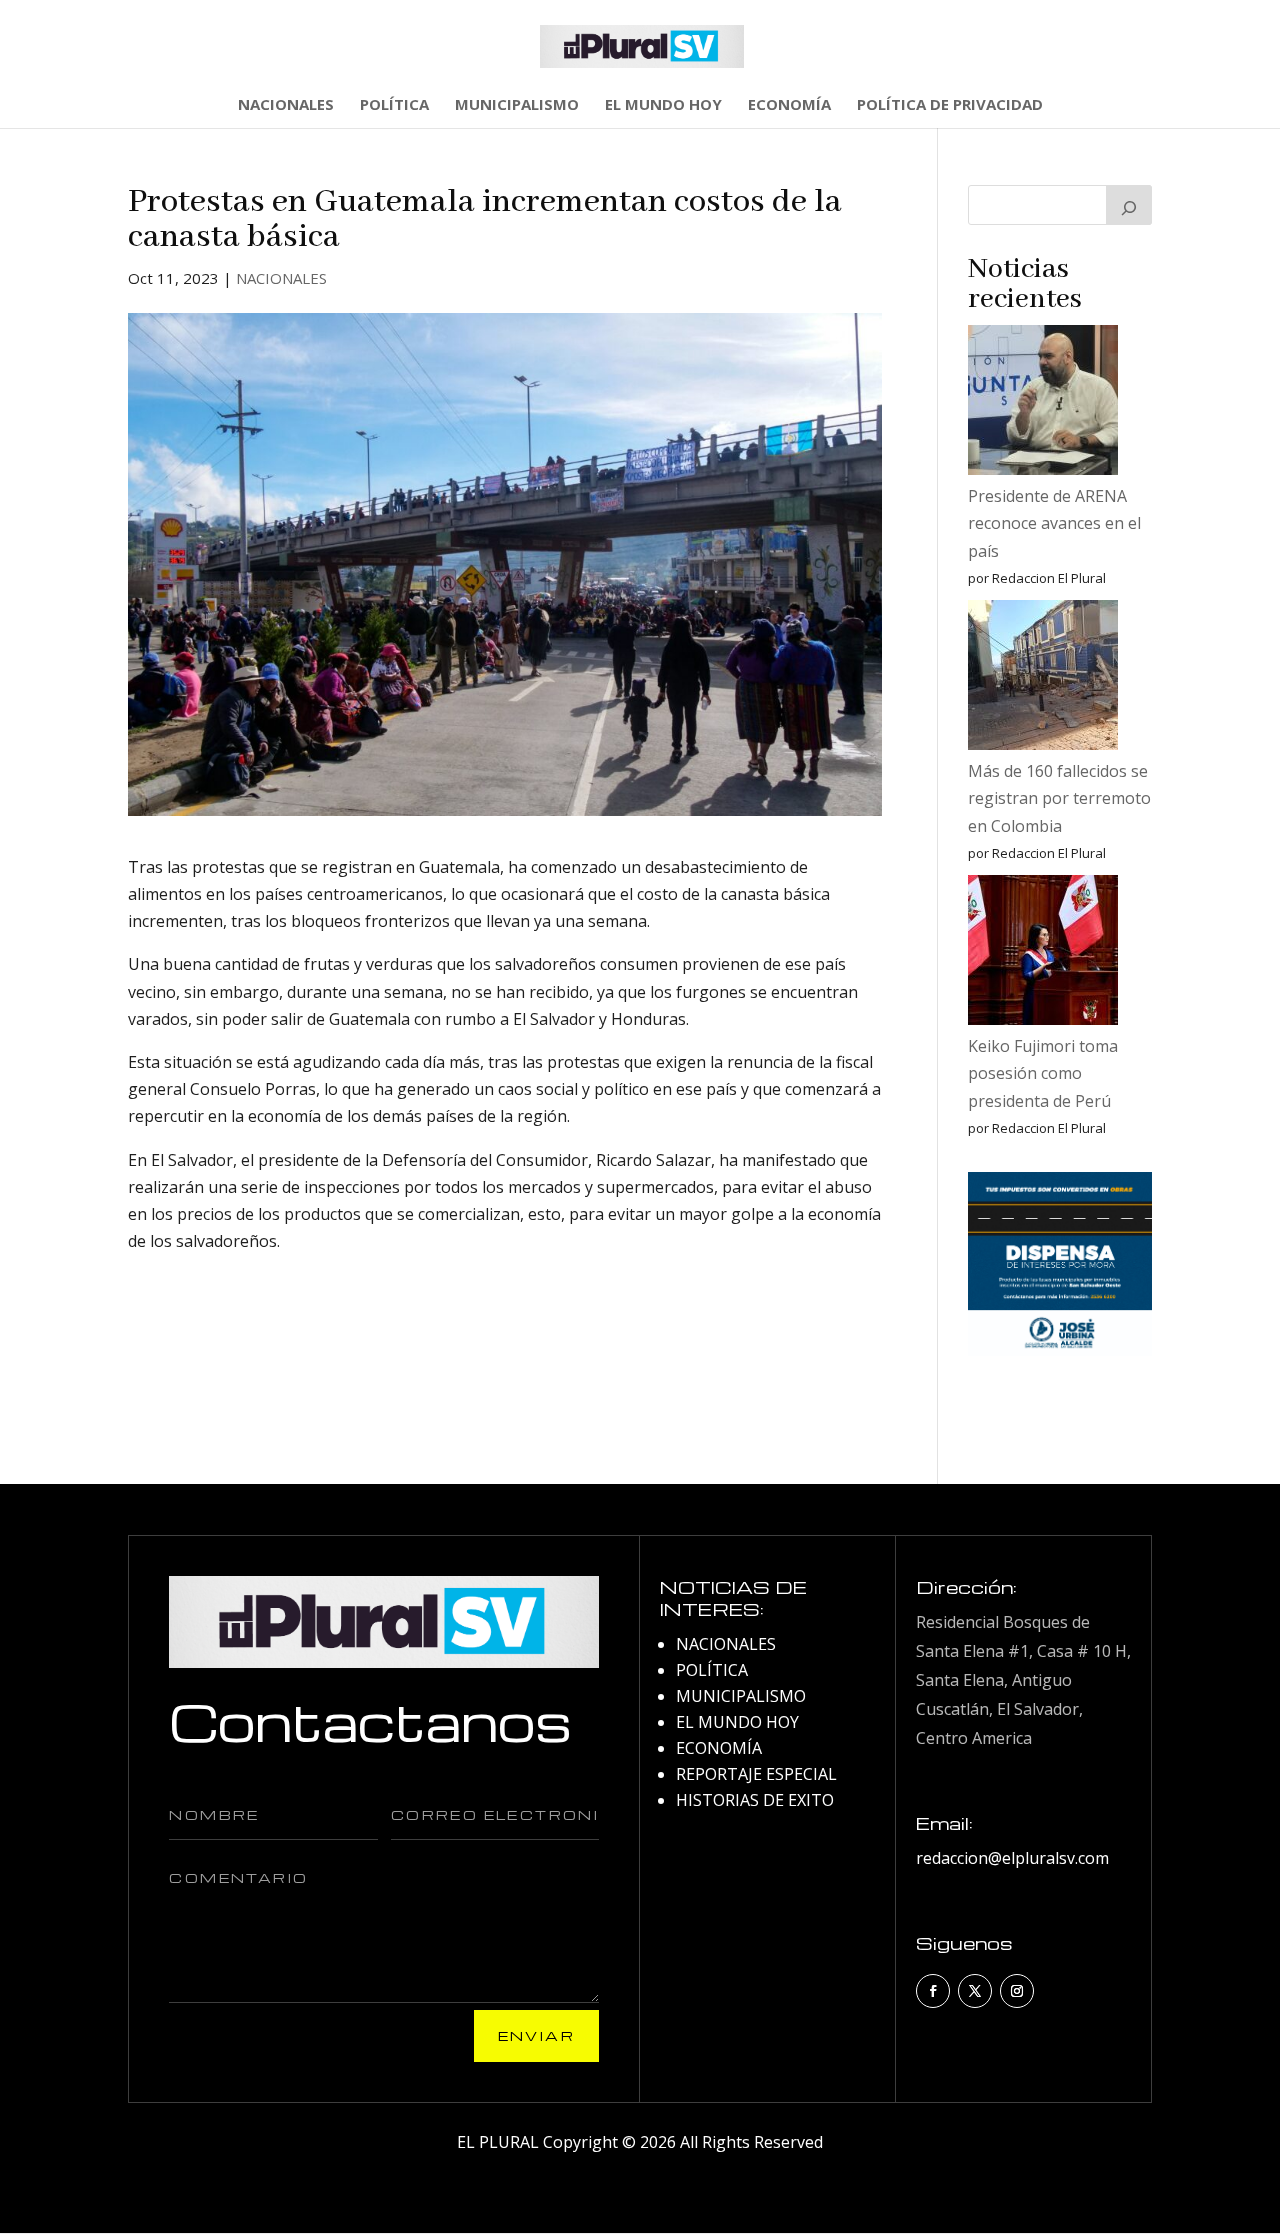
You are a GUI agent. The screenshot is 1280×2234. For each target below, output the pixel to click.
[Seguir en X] (975, 1991)
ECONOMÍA (789, 105)
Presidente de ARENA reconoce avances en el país (1054, 523)
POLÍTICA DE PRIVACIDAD (950, 105)
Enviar (536, 2035)
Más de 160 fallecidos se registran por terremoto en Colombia (1059, 798)
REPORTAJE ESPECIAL (756, 1774)
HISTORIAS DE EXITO (755, 1800)
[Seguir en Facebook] (933, 1991)
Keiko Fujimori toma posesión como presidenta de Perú (1043, 1073)
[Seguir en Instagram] (1017, 1991)
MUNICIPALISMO (517, 105)
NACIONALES (286, 105)
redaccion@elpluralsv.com (1012, 1858)
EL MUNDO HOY (663, 105)
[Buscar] (1129, 205)
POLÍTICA (394, 105)
